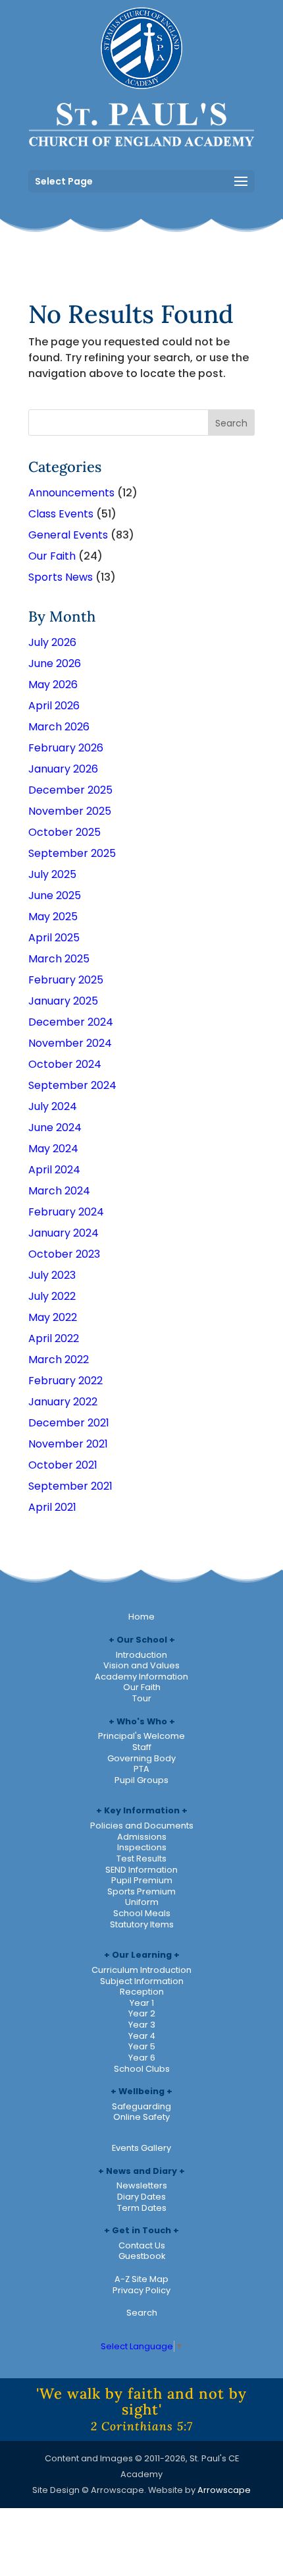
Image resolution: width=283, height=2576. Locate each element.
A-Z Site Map (141, 2279)
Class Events (61, 514)
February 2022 (65, 1381)
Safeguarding (141, 2106)
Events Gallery (141, 2148)
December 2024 (71, 1022)
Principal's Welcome (141, 1736)
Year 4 (142, 2036)
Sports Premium (141, 1891)
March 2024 (59, 1191)
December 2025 (70, 790)
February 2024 (66, 1212)
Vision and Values (141, 1665)
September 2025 (72, 853)
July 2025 (52, 874)
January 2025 (63, 1001)
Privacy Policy (141, 2290)
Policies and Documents (142, 1826)
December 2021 (69, 1423)
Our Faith (52, 556)
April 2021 (52, 1507)
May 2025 (53, 917)
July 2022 (52, 1296)
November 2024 (70, 1043)
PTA (141, 1769)
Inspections (142, 1847)
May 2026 (53, 685)
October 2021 (63, 1465)
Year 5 (142, 2046)
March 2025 (59, 959)
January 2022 (63, 1402)
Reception (142, 1992)
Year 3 (142, 2025)
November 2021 (68, 1444)
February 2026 (66, 748)
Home (141, 1617)
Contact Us (142, 2245)
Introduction (141, 1655)
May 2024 (53, 1149)
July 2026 (52, 642)
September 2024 (72, 1085)
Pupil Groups (141, 1780)
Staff (142, 1747)
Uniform (142, 1902)
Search (142, 2313)
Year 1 (142, 2003)
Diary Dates (141, 2197)
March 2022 (59, 1360)
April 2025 (54, 938)
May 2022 (53, 1317)
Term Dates (142, 2208)
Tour (142, 1698)
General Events (68, 535)
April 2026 (54, 706)
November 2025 (70, 811)
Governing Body (141, 1758)
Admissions (142, 1837)
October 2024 (65, 1064)
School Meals (142, 1913)
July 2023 (52, 1275)
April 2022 (54, 1338)
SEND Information (141, 1870)
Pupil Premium (142, 1880)
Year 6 (142, 2058)
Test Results (141, 1859)
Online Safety (141, 2117)
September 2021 (70, 1486)
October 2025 (64, 832)
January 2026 (63, 769)
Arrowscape (224, 2490)
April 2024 (54, 1170)
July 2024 (53, 1106)
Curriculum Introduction (141, 1970)
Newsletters (142, 2185)
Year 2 (142, 2013)
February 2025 (66, 980)
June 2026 (55, 663)
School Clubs (142, 2069)
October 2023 (64, 1254)
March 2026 (59, 727)
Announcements (71, 493)
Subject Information (142, 1981)
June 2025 (55, 895)
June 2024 (55, 1127)
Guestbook (142, 2256)
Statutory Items (142, 1924)
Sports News (61, 577)
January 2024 (64, 1233)
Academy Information (141, 1677)
